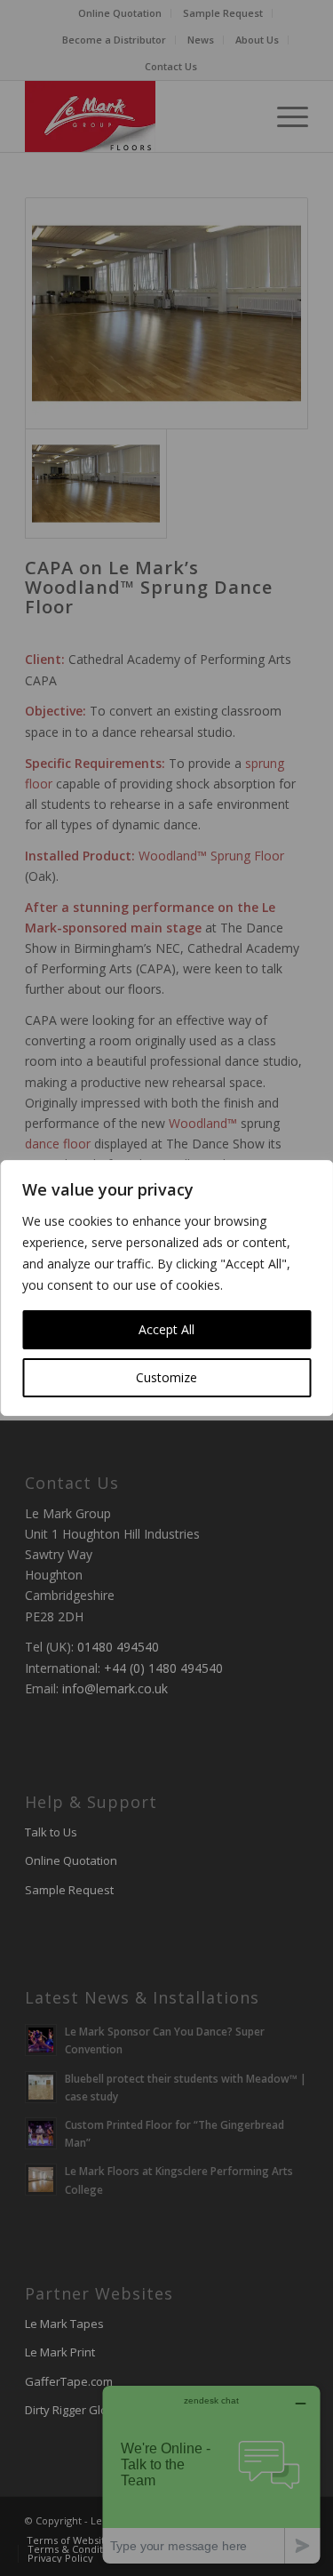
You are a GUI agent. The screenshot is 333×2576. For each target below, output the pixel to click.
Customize (166, 1377)
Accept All (166, 1329)
